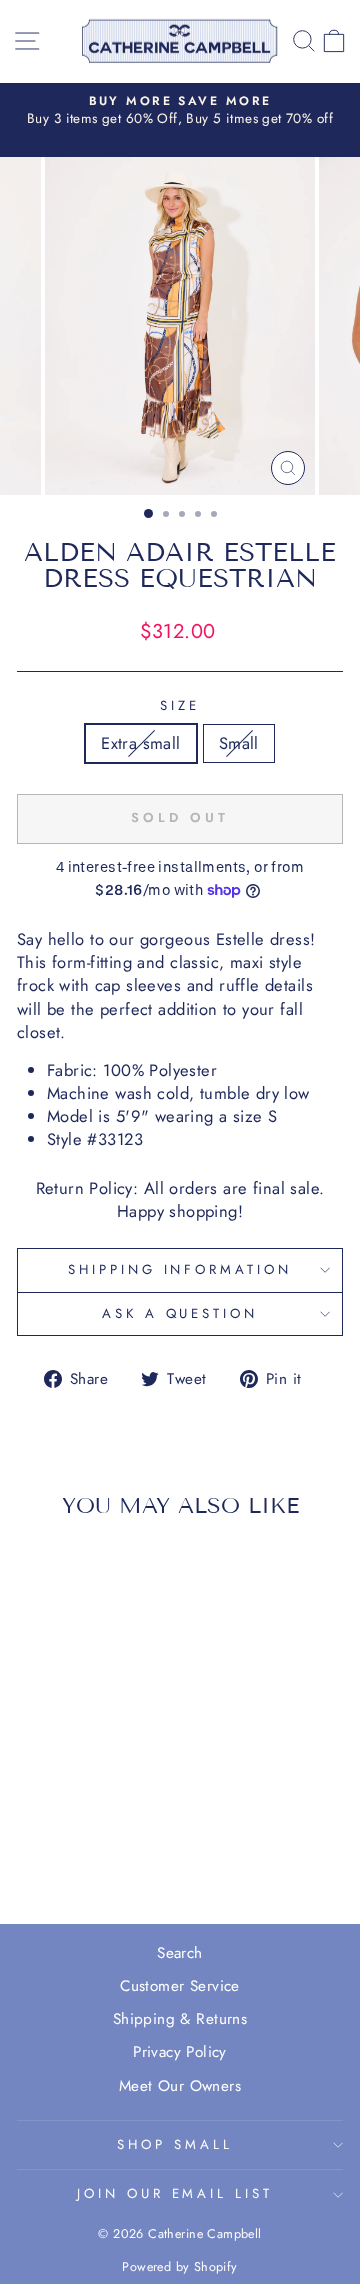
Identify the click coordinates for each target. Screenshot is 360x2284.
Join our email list (175, 2193)
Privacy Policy (180, 2052)
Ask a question (180, 1313)
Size (180, 706)
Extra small (141, 743)
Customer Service (180, 1986)
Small (239, 743)
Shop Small (175, 2144)
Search (179, 1953)
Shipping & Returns (180, 2019)
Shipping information (180, 1269)
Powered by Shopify (179, 2267)
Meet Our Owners (180, 2086)
